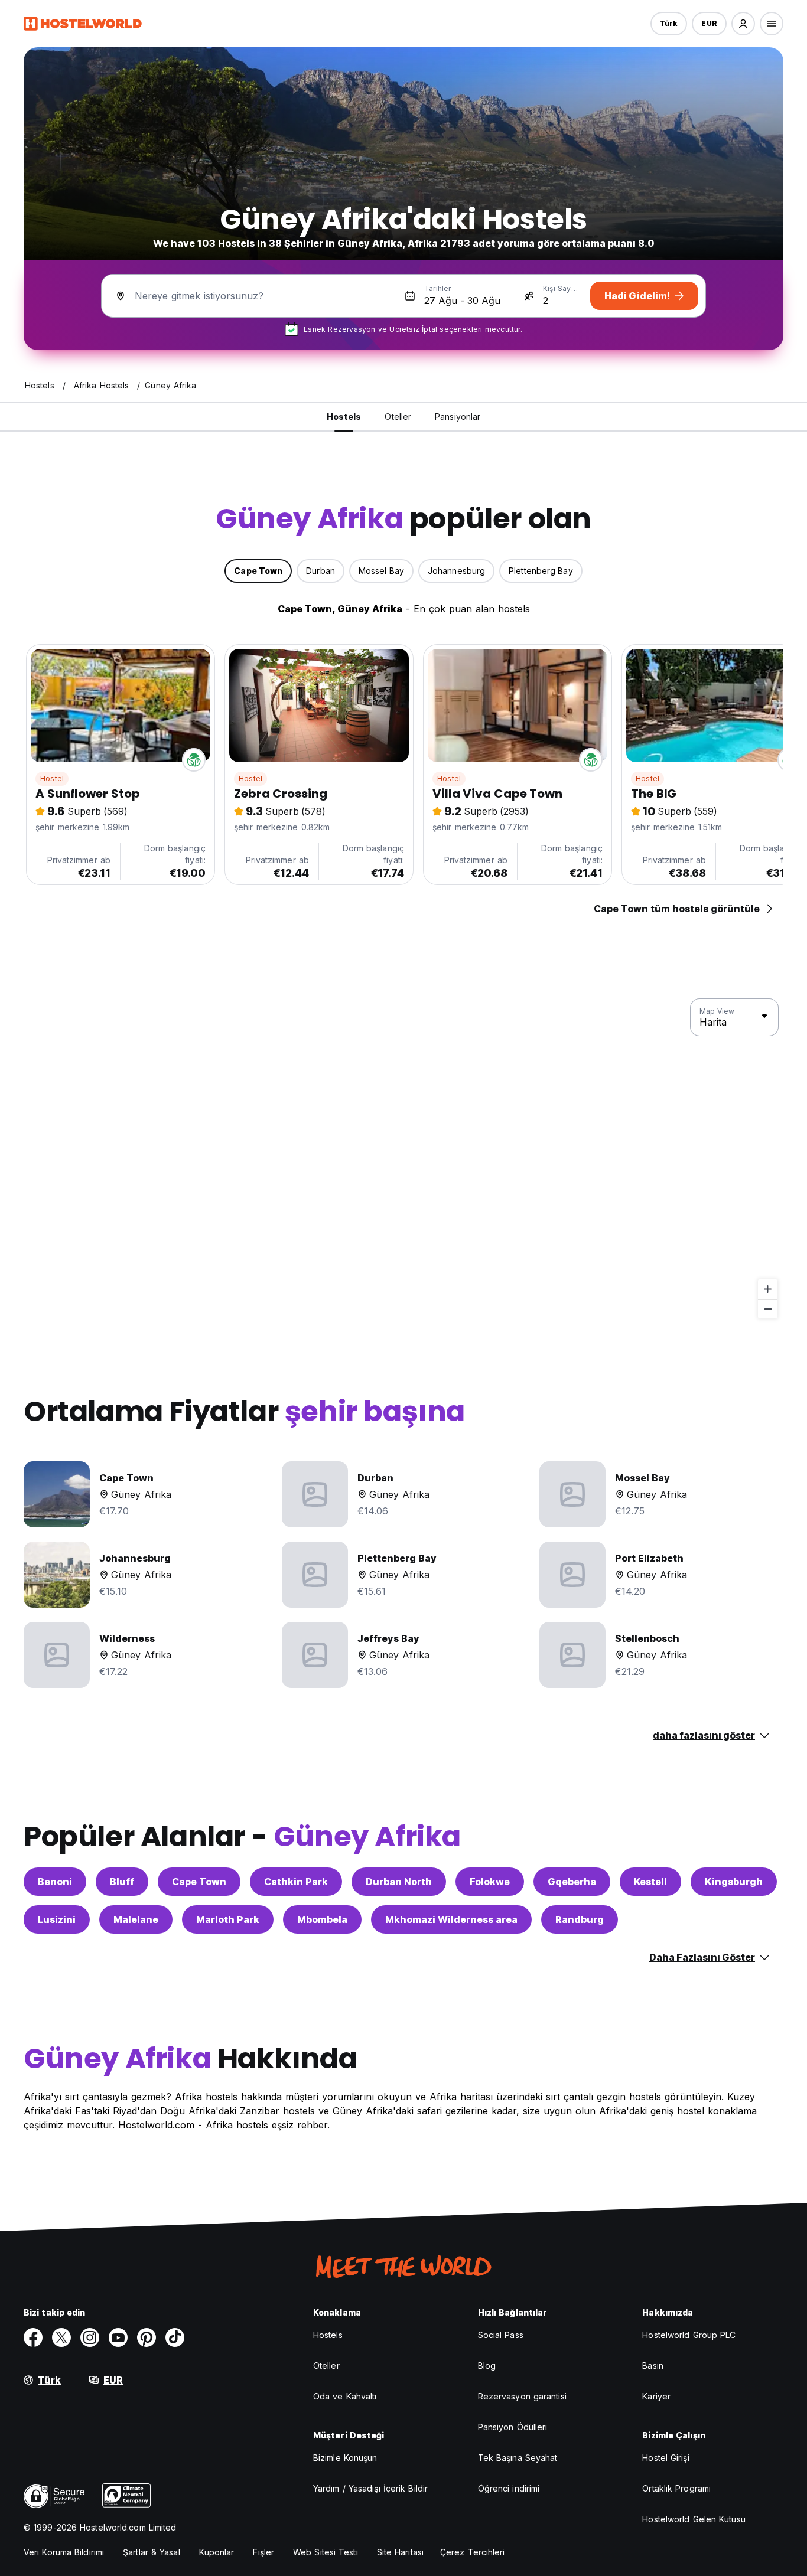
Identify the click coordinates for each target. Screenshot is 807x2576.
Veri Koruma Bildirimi (64, 2552)
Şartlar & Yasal (152, 2552)
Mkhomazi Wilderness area (451, 1919)
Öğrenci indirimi (509, 2488)
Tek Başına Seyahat (518, 2458)
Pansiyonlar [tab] (458, 417)
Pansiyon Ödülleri (513, 2427)
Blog (487, 2366)
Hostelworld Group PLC (689, 2335)
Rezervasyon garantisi (522, 2396)
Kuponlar (217, 2552)
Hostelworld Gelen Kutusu (694, 2519)
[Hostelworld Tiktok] (175, 2337)
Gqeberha (572, 1882)
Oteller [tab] (398, 417)
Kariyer (656, 2396)
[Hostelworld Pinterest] (147, 2337)
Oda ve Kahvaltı (345, 2396)
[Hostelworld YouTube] (118, 2337)
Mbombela (322, 1919)
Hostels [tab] (344, 417)
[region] (403, 1159)
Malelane (136, 1919)
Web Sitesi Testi (326, 2552)
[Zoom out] (768, 1309)
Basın (653, 2366)
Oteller (326, 2366)
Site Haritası (400, 2552)
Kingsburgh (734, 1882)
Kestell (650, 1882)
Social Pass (501, 2335)
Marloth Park (228, 1919)
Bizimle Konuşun (345, 2458)
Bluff (122, 1882)
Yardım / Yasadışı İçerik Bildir (370, 2488)
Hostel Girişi (666, 2458)
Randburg (580, 1919)
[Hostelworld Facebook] (33, 2337)
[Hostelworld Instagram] (90, 2337)
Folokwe (490, 1882)
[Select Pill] (743, 24)
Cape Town (199, 1882)
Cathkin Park (296, 1882)
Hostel (52, 778)
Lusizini (57, 1919)
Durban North (399, 1882)
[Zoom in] (768, 1289)
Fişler (263, 2552)
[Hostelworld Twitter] (61, 2337)
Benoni (55, 1882)
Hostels (328, 2335)
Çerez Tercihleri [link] (473, 2552)
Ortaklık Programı (676, 2488)
